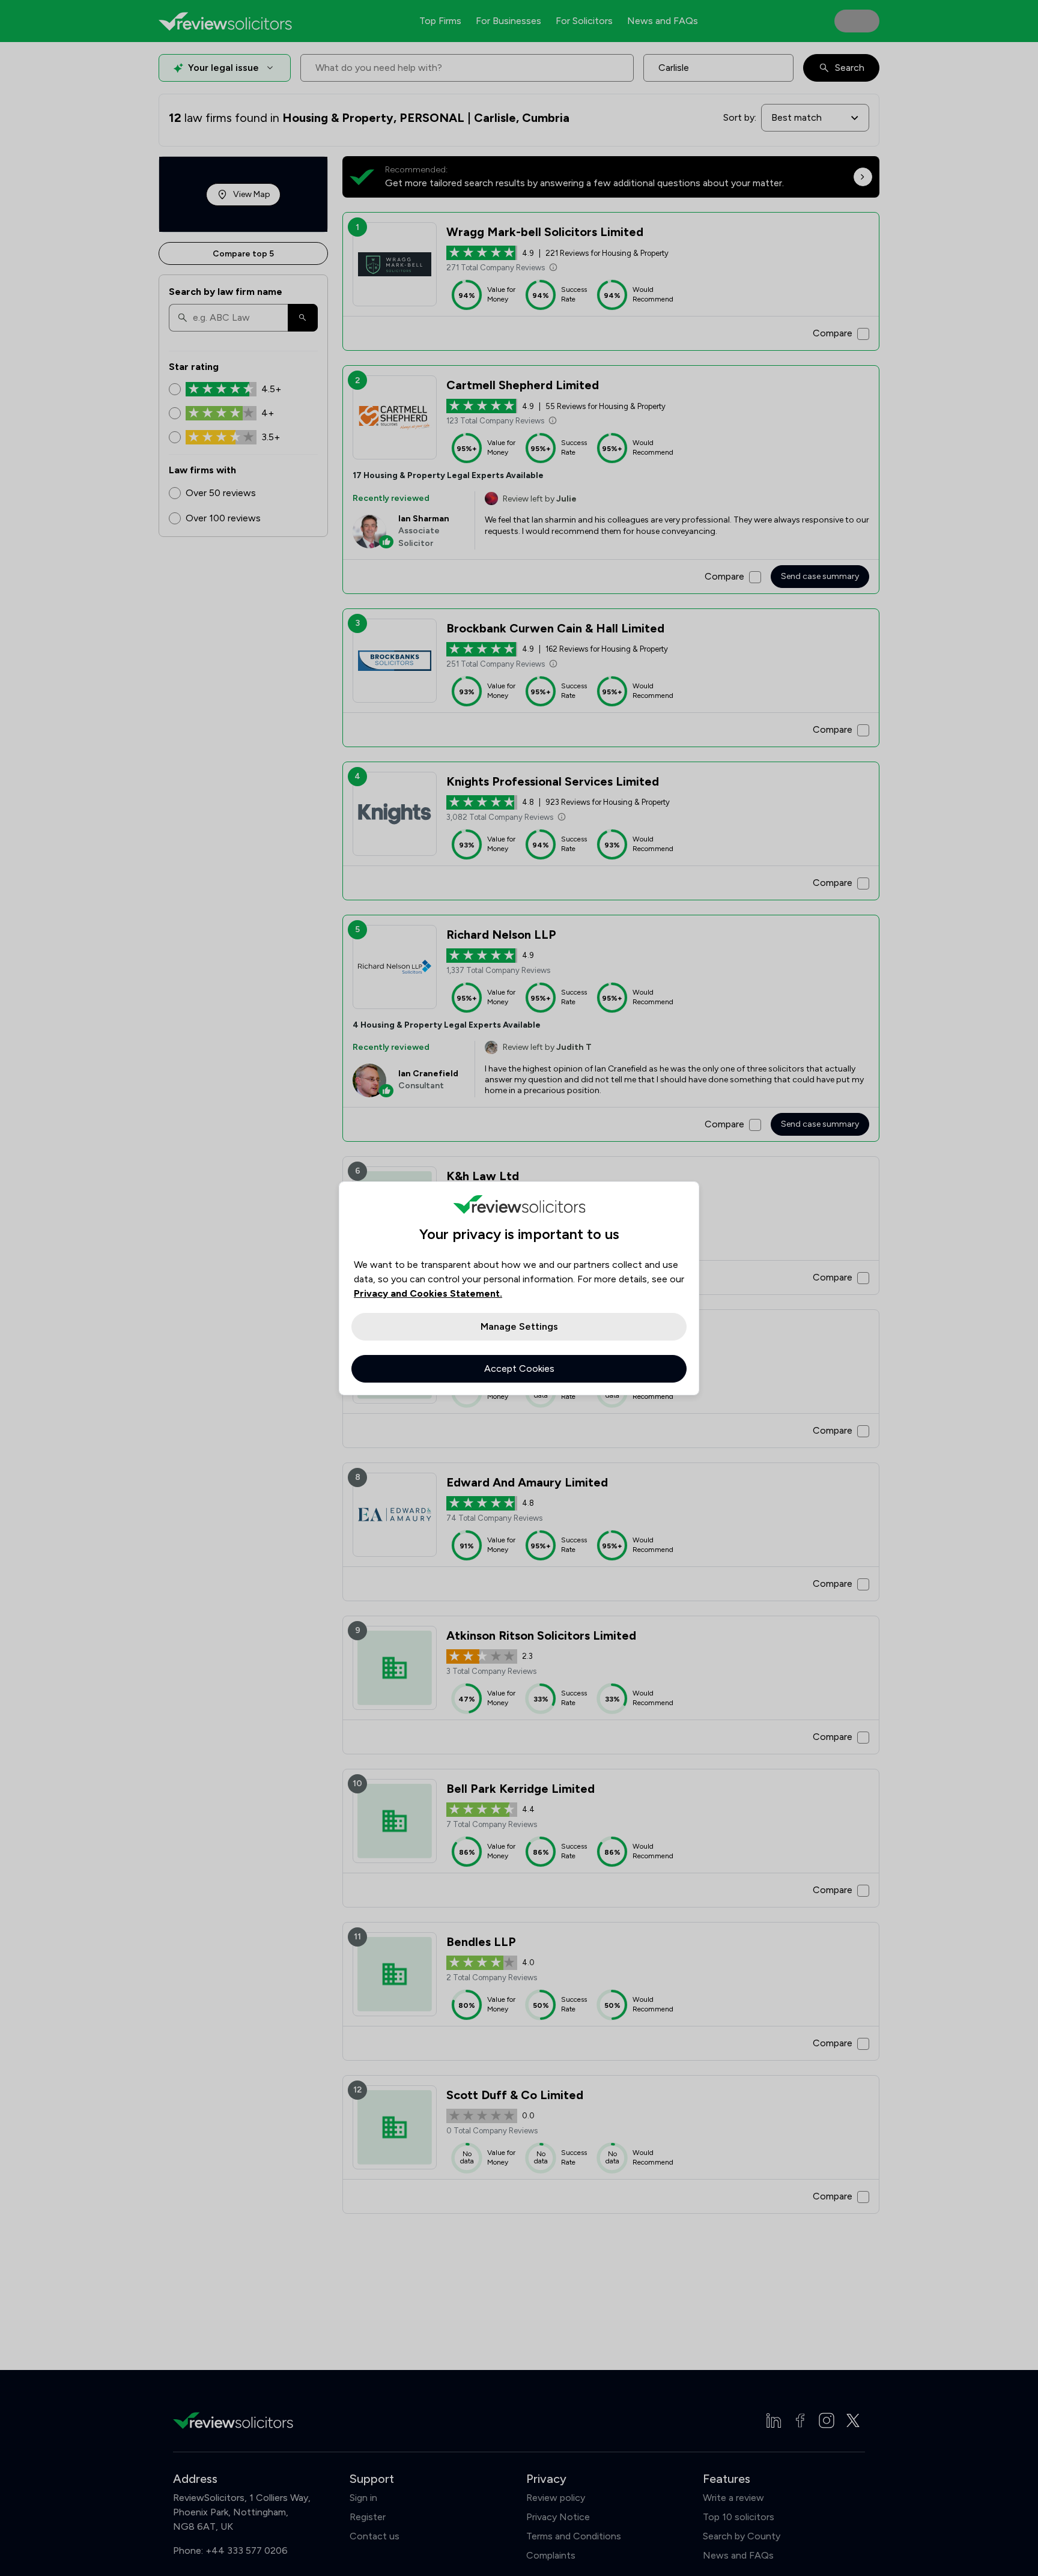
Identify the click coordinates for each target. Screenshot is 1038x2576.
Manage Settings (519, 1326)
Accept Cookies (519, 1368)
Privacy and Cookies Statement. (428, 1293)
